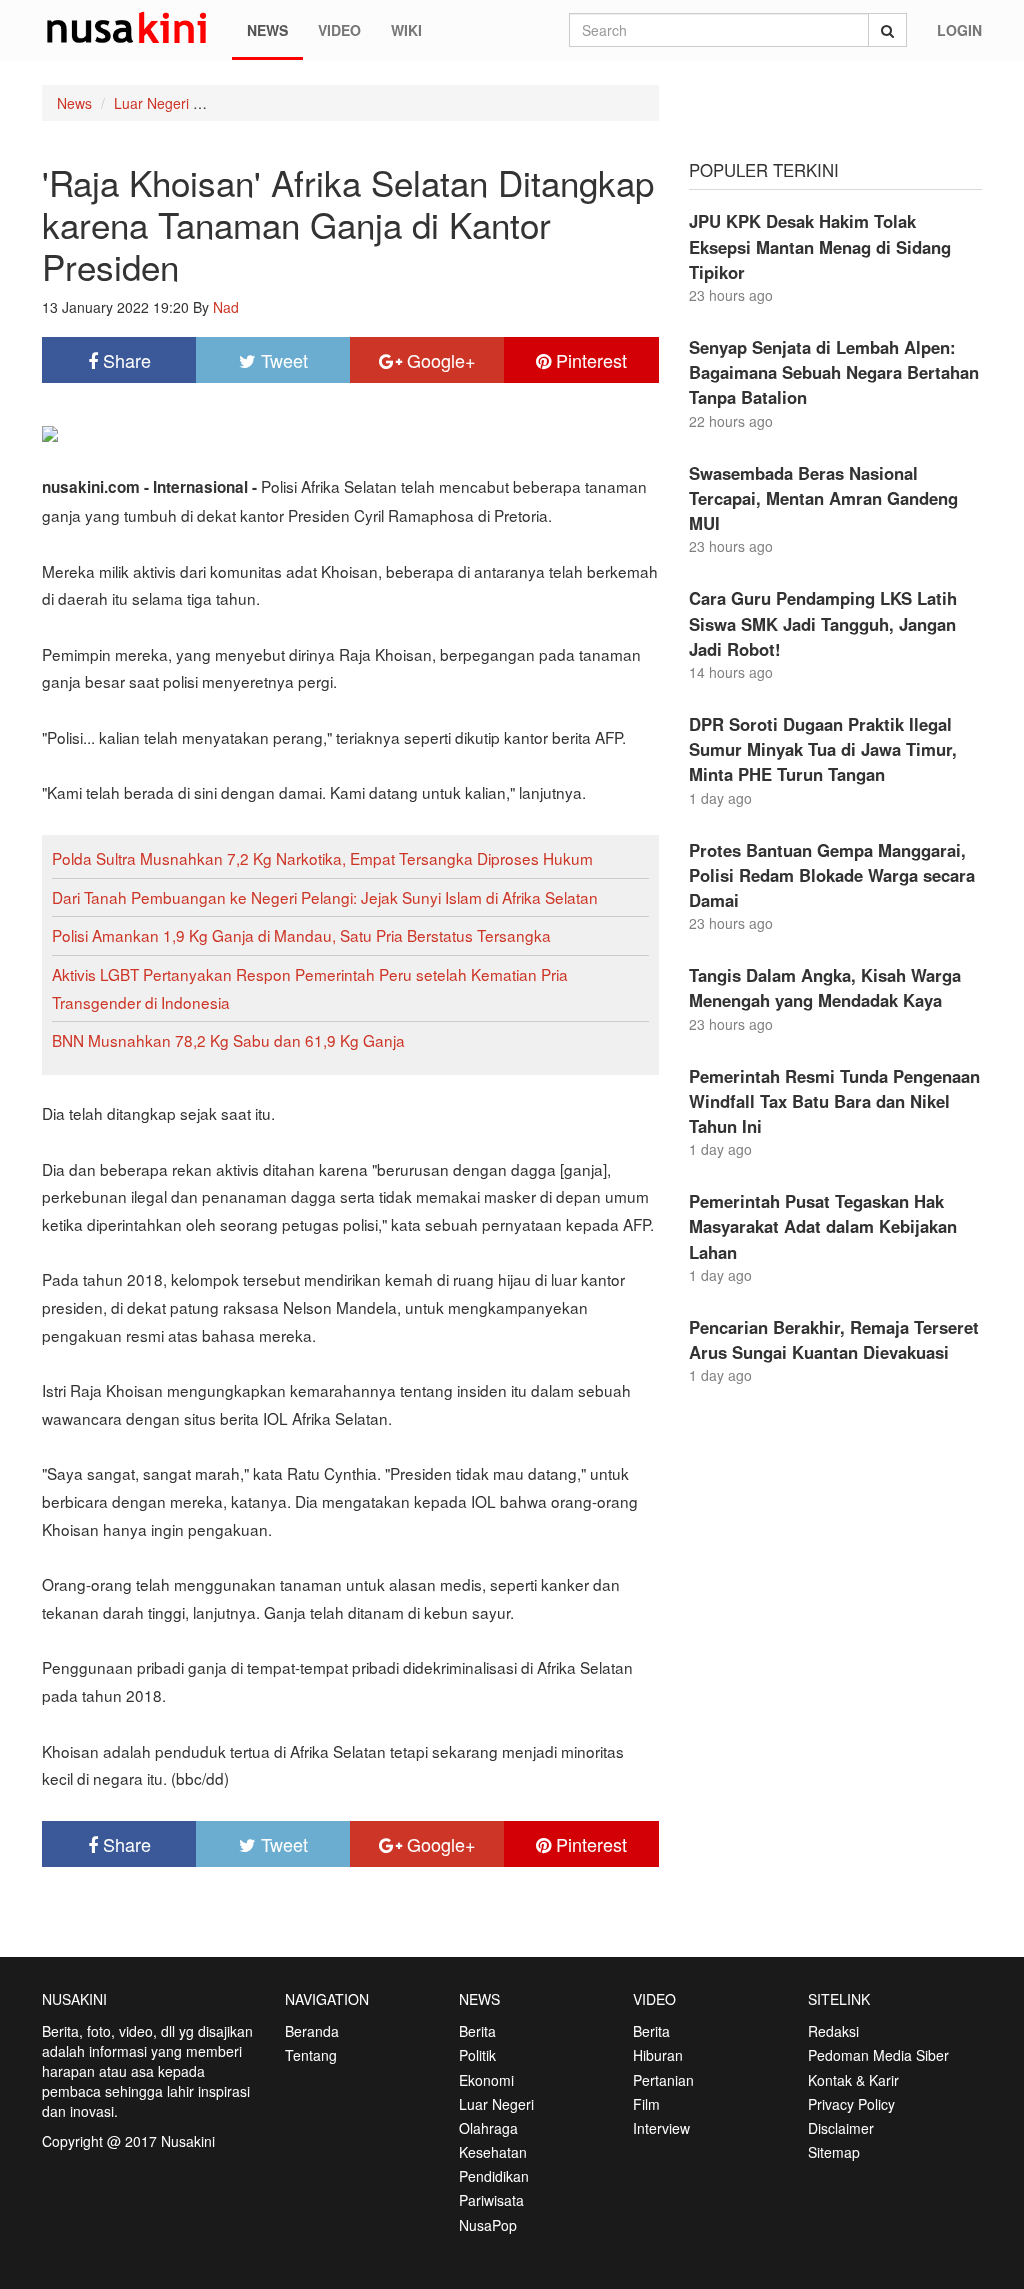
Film (646, 2104)
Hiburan (658, 2055)
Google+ (439, 360)
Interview (661, 2128)
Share (124, 360)
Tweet (282, 360)
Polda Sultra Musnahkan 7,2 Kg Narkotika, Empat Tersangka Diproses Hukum (322, 858)
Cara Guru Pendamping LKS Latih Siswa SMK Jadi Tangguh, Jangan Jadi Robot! (823, 623)
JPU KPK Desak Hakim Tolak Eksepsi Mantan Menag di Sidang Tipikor (820, 246)
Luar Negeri (151, 103)
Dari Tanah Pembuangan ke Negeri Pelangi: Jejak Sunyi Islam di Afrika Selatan (325, 897)
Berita (477, 2031)
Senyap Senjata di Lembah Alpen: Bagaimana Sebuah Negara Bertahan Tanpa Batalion (834, 372)
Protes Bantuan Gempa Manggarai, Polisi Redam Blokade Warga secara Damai (832, 875)
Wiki (406, 30)
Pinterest (589, 360)
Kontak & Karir (853, 2080)
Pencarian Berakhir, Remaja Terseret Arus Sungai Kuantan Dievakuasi (834, 1339)
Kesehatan (493, 2152)
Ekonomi (486, 2080)
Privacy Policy (851, 2104)
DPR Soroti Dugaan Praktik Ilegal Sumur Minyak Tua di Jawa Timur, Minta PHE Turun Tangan (823, 749)
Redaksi (833, 2031)
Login (959, 30)
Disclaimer (841, 2128)
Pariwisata (491, 2200)
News (267, 30)
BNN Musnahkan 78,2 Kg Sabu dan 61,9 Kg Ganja (228, 1040)
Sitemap (834, 2152)
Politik (477, 2055)
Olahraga (488, 2128)
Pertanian (663, 2080)
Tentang (311, 2055)
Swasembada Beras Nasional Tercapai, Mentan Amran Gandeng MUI (823, 498)
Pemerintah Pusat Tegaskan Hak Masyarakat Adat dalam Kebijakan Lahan (823, 1226)
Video (339, 30)
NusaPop (488, 2225)
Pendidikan (494, 2176)
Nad (226, 307)
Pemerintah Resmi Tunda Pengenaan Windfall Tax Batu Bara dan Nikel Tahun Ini (834, 1101)
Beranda (312, 2031)
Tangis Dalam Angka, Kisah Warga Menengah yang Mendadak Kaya (825, 987)
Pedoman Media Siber (878, 2055)
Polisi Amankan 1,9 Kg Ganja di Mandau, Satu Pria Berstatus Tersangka (301, 935)
